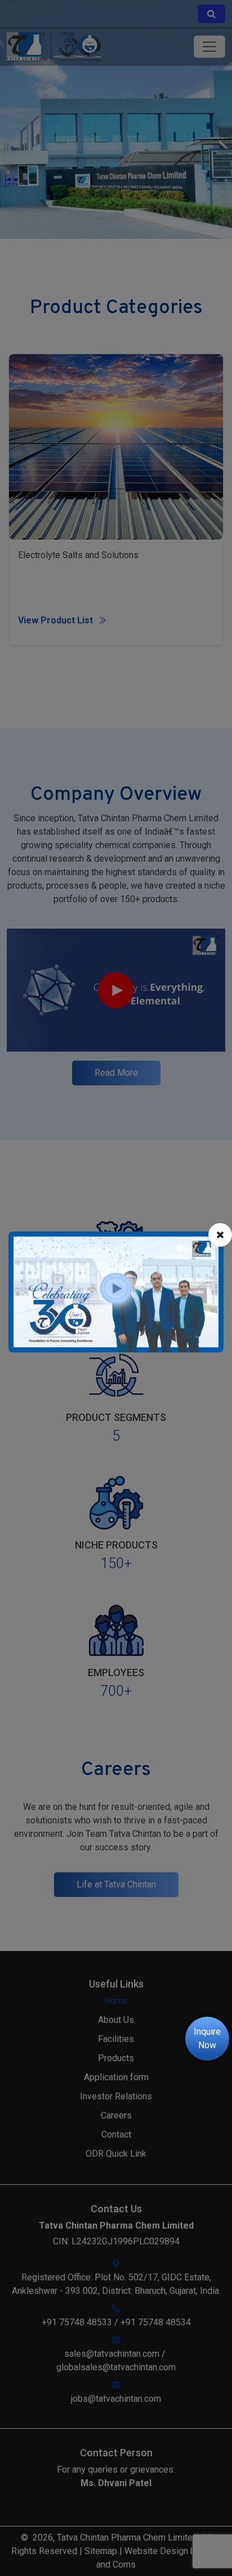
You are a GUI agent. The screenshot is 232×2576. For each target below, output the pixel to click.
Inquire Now (207, 2038)
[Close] (220, 1235)
